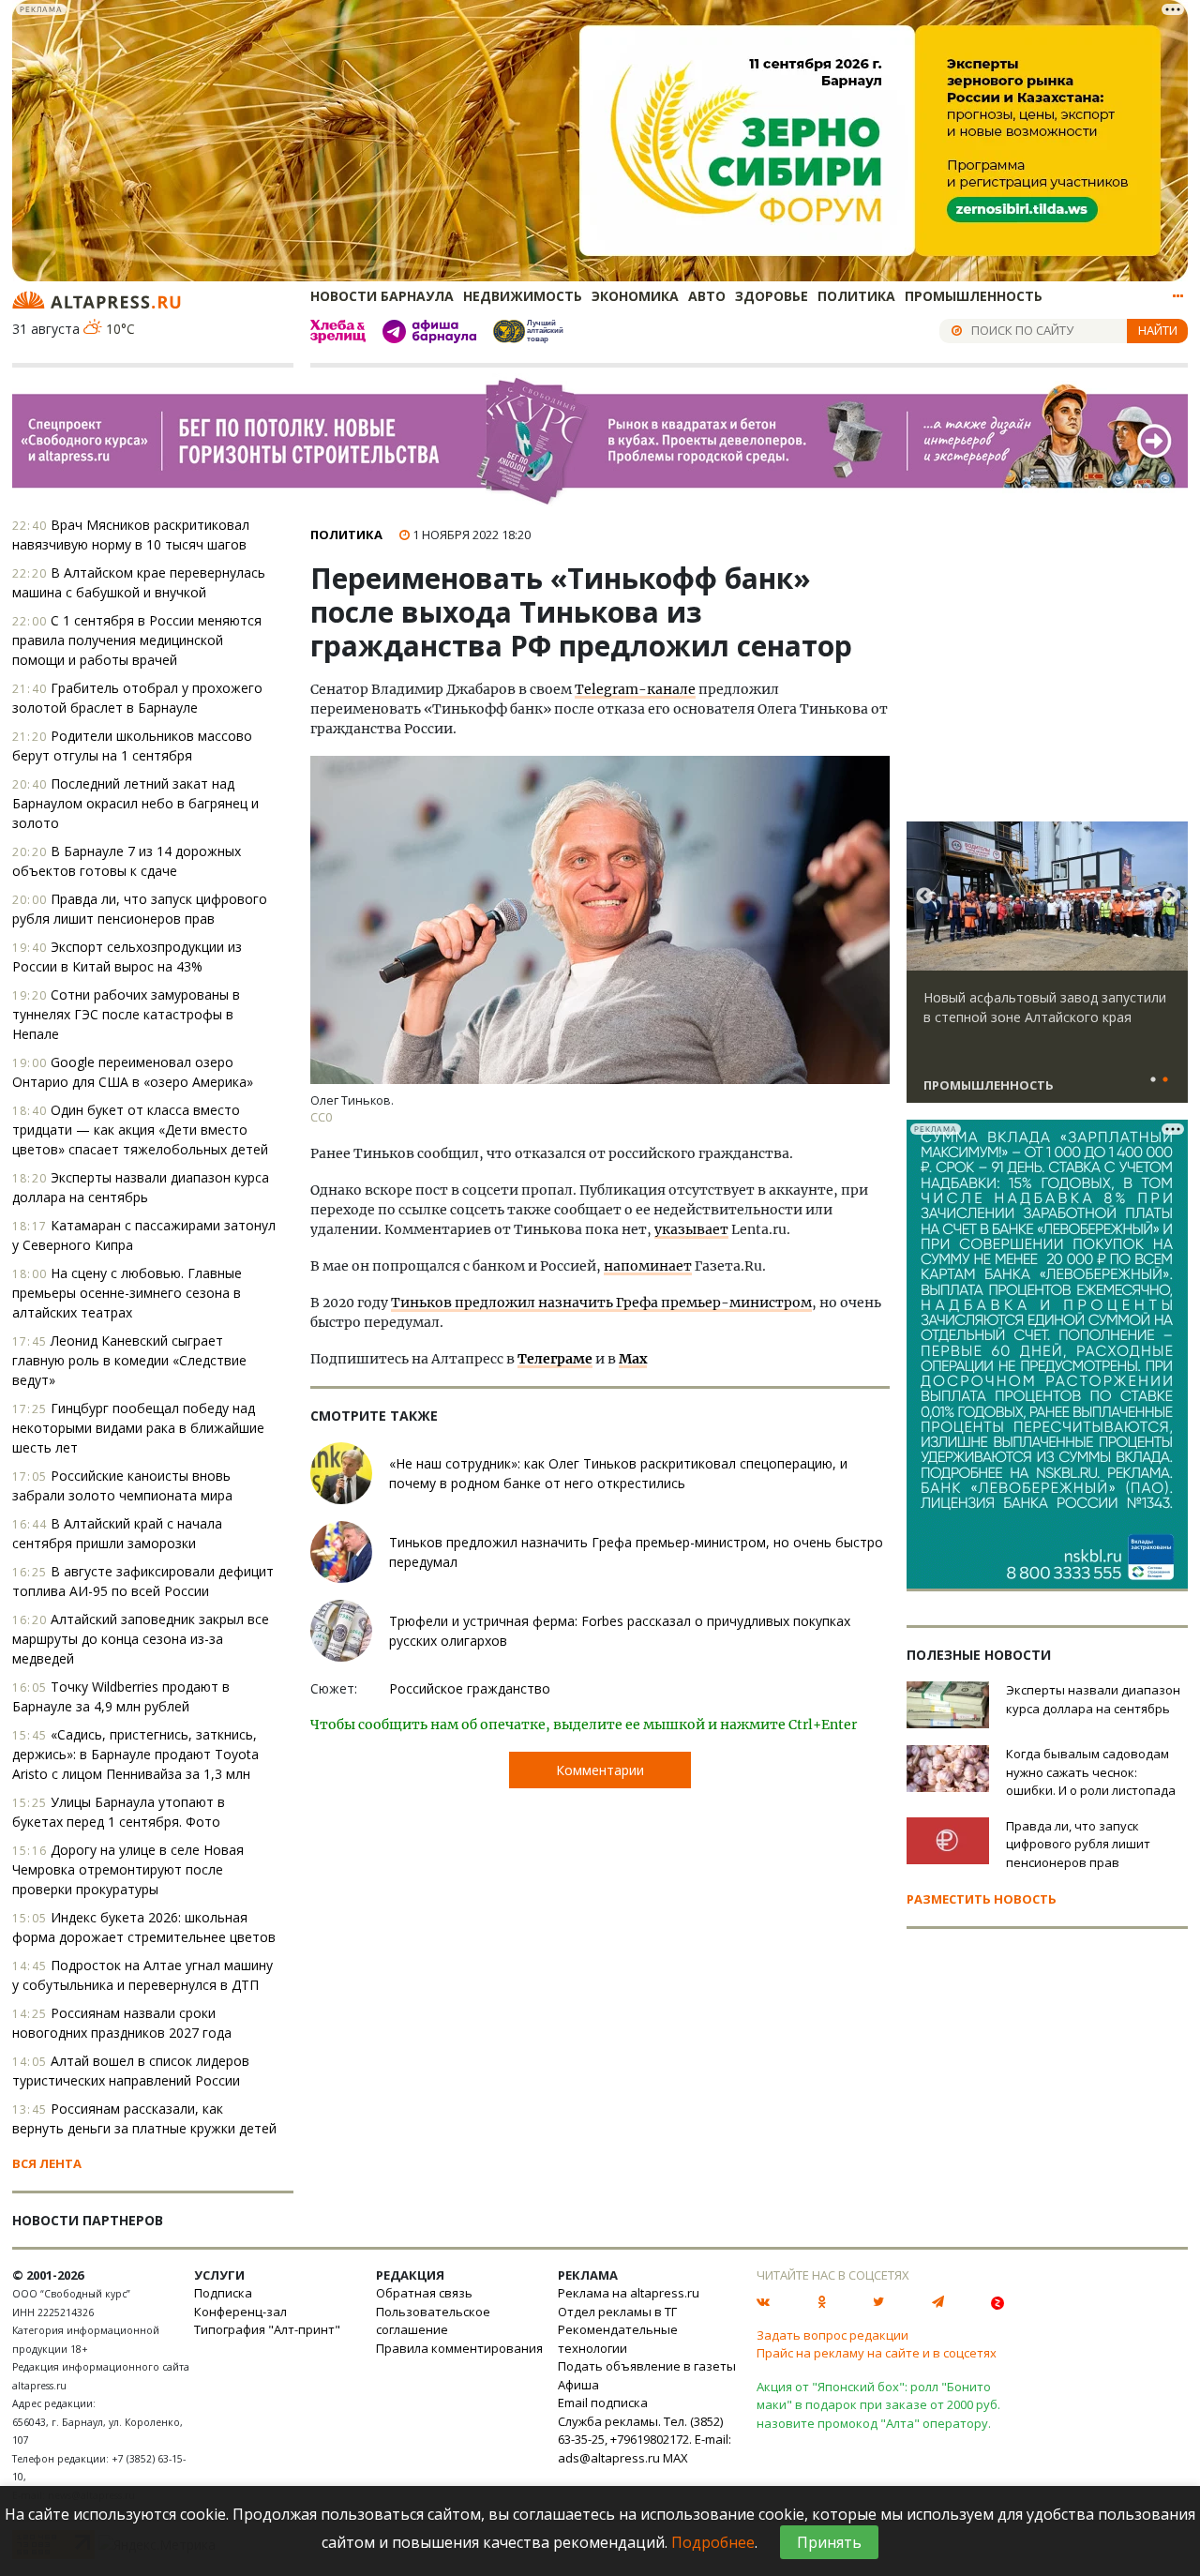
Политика (856, 296)
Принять (829, 2542)
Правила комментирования (459, 2348)
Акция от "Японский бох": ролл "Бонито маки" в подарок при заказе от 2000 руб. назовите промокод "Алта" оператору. (878, 2405)
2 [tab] (1165, 1080)
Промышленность (974, 296)
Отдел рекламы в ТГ (617, 2312)
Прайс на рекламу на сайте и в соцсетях (877, 2353)
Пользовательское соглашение (433, 2321)
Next (1170, 896)
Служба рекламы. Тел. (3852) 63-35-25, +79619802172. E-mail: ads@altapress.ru (645, 2440)
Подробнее (713, 2542)
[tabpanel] (1047, 971)
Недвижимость (523, 296)
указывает (691, 1229)
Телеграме (555, 1359)
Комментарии (600, 1770)
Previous (924, 896)
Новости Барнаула (382, 296)
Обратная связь (424, 2293)
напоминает (648, 1266)
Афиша (578, 2385)
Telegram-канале (635, 689)
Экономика (635, 296)
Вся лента (47, 2163)
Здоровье (772, 296)
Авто (707, 296)
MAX (675, 2458)
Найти (1158, 330)
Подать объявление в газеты (647, 2366)
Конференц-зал (240, 2312)
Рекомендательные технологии (618, 2339)
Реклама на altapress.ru (629, 2293)
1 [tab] (1153, 1080)
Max (633, 1359)
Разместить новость (982, 1899)
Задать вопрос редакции (832, 2335)
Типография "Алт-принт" (267, 2329)
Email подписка (603, 2403)
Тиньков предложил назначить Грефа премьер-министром (601, 1303)
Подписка (223, 2293)
